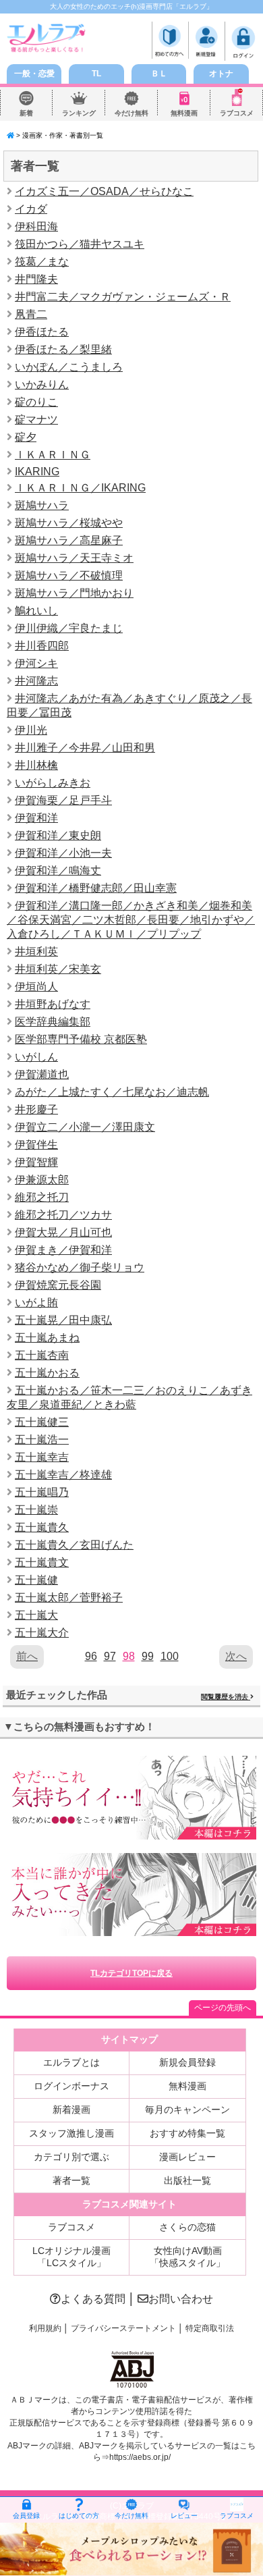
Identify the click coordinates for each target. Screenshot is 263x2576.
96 (91, 1656)
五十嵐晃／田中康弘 (63, 1320)
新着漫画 (71, 2110)
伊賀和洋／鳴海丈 (58, 870)
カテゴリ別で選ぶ (71, 2157)
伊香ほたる (42, 332)
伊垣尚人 (36, 987)
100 (170, 1656)
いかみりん (42, 384)
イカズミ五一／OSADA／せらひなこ (104, 191)
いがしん (36, 1057)
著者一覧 (71, 2180)
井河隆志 (36, 681)
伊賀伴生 (36, 1145)
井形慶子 (36, 1109)
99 (148, 1656)
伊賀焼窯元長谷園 (58, 1285)
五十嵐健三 (42, 1422)
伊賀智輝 (36, 1162)
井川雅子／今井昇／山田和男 (85, 748)
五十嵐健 (36, 1580)
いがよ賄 (36, 1303)
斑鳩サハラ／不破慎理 (69, 575)
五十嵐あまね (47, 1338)
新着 (26, 113)
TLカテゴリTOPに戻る (131, 1973)
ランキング (79, 113)
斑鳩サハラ (42, 505)
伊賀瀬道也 (42, 1074)
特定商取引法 (210, 2328)
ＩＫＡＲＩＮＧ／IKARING (80, 488)
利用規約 (45, 2328)
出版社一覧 (187, 2180)
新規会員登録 (187, 2062)
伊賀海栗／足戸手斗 (63, 800)
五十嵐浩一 (42, 1440)
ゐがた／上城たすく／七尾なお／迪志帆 (112, 1092)
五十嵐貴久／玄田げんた (74, 1545)
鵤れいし (36, 611)
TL (96, 74)
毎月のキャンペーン (187, 2110)
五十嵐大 (36, 1615)
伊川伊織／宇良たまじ (69, 628)
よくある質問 (93, 2299)
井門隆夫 (36, 279)
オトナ (221, 74)
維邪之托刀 (42, 1197)
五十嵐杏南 (42, 1355)
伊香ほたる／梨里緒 (63, 349)
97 (110, 1656)
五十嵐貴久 (42, 1527)
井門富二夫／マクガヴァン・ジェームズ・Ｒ (123, 297)
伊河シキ (36, 663)
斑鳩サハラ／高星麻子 (69, 540)
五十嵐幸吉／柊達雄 (63, 1475)
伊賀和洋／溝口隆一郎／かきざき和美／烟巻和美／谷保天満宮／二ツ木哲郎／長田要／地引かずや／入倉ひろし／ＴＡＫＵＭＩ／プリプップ (131, 920)
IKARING (37, 472)
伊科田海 (36, 226)
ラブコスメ (237, 113)
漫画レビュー (187, 2157)
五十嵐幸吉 (42, 1457)
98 (129, 1656)
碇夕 (26, 437)
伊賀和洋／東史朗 (58, 835)
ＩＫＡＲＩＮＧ (53, 455)
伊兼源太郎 (42, 1180)
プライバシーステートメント (123, 2328)
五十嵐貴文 (42, 1562)
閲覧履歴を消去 (226, 1697)
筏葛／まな (42, 262)
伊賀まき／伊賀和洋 (63, 1250)
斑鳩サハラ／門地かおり (74, 593)
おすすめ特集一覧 (187, 2133)
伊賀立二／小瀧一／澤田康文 (85, 1127)
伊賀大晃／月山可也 (63, 1232)
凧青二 (31, 314)
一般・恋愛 (34, 74)
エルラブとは (71, 2062)
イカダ (31, 209)
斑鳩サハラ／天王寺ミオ (74, 558)
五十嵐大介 (42, 1633)
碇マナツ (36, 420)
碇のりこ (36, 402)
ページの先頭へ (223, 2008)
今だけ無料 (131, 113)
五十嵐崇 (36, 1510)
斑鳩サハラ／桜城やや (69, 523)
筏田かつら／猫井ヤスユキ (80, 244)
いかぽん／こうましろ (69, 367)
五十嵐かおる (47, 1373)
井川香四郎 (42, 646)
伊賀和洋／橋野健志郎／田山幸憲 (96, 888)
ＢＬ (159, 74)
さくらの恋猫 (187, 2227)
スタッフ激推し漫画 (71, 2133)
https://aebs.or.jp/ (140, 2457)
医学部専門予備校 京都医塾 (81, 1039)
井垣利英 (36, 951)
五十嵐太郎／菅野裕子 (69, 1598)
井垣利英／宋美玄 (58, 969)
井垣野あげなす (53, 1004)
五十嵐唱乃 (42, 1492)
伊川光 (31, 730)
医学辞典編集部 (53, 1022)
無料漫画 (184, 113)
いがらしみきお (53, 783)
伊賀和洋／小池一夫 (63, 853)
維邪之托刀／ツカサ (63, 1215)
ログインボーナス (71, 2086)
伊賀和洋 (36, 818)
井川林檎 (36, 765)
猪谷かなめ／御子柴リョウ (80, 1267)
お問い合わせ (181, 2299)
